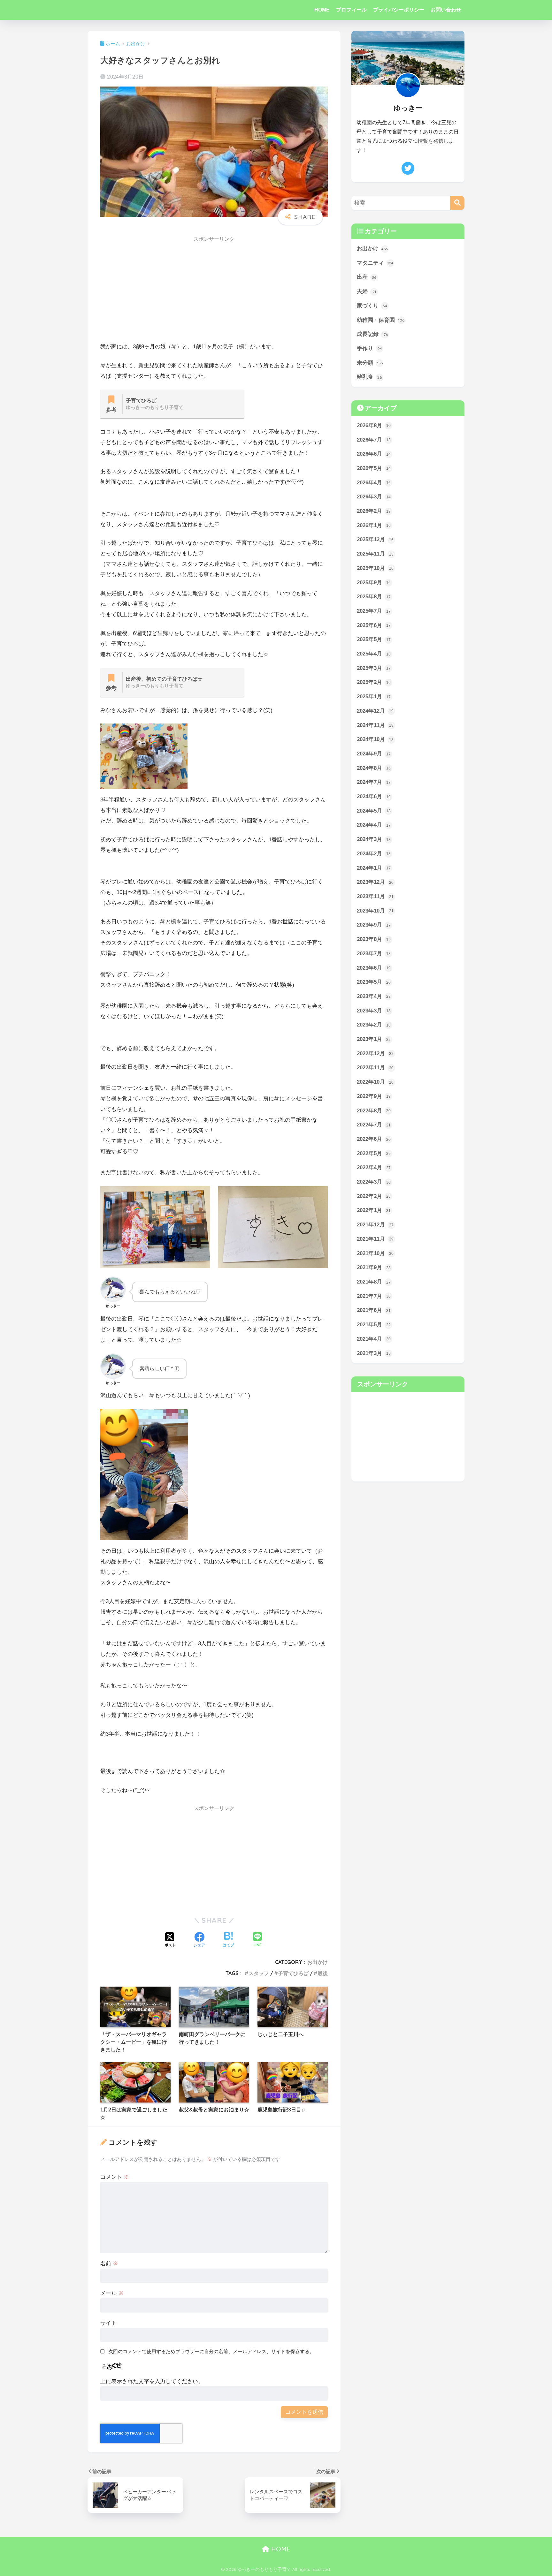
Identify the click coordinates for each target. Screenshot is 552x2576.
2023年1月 (374, 1039)
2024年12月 (375, 711)
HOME (322, 10)
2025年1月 (374, 697)
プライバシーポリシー (399, 10)
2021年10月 (375, 1253)
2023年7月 (374, 954)
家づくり (372, 306)
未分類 (370, 363)
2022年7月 (374, 1125)
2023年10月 (375, 911)
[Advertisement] (214, 291)
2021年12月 (375, 1225)
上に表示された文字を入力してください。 (152, 2381)
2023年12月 (375, 882)
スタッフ (259, 1973)
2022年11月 (375, 1068)
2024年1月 (374, 868)
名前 (109, 2264)
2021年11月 (375, 1239)
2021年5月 (374, 1325)
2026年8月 (374, 425)
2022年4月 (374, 1167)
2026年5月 (374, 468)
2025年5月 (374, 639)
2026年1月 (374, 525)
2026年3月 (374, 497)
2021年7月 (374, 1296)
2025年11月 (375, 554)
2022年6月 (374, 1139)
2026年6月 (374, 454)
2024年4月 (374, 825)
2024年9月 (374, 754)
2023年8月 (374, 939)
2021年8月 (374, 1282)
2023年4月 (374, 996)
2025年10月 (375, 568)
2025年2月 (374, 682)
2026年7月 (374, 440)
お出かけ (318, 1962)
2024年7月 (374, 782)
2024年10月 (375, 739)
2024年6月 (374, 796)
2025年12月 (375, 539)
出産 (367, 277)
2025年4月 (374, 654)
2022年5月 (374, 1153)
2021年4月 (374, 1339)
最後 (323, 1973)
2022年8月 (374, 1111)
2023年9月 (374, 925)
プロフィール (351, 10)
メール (112, 2293)
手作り (369, 349)
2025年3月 (374, 668)
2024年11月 (375, 725)
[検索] (457, 203)
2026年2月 (374, 511)
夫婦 (366, 291)
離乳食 (369, 377)
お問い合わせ (446, 10)
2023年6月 (374, 968)
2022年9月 (374, 1096)
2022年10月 (375, 1082)
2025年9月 (374, 583)
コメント (115, 2177)
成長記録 (372, 334)
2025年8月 (374, 597)
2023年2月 (374, 1025)
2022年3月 (374, 1182)
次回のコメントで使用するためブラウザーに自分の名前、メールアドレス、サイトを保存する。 (211, 2351)
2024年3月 (374, 839)
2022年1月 (374, 1210)
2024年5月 (374, 811)
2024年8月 (374, 768)
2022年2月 (374, 1196)
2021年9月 (374, 1267)
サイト (108, 2323)
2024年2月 (374, 854)
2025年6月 (374, 625)
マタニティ (375, 263)
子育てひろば (293, 1973)
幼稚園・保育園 (381, 320)
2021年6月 (374, 1310)
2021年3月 (374, 1353)
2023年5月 (374, 982)
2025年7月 (374, 611)
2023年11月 (375, 896)
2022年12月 (375, 1053)
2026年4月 (374, 483)
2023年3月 (374, 1011)
